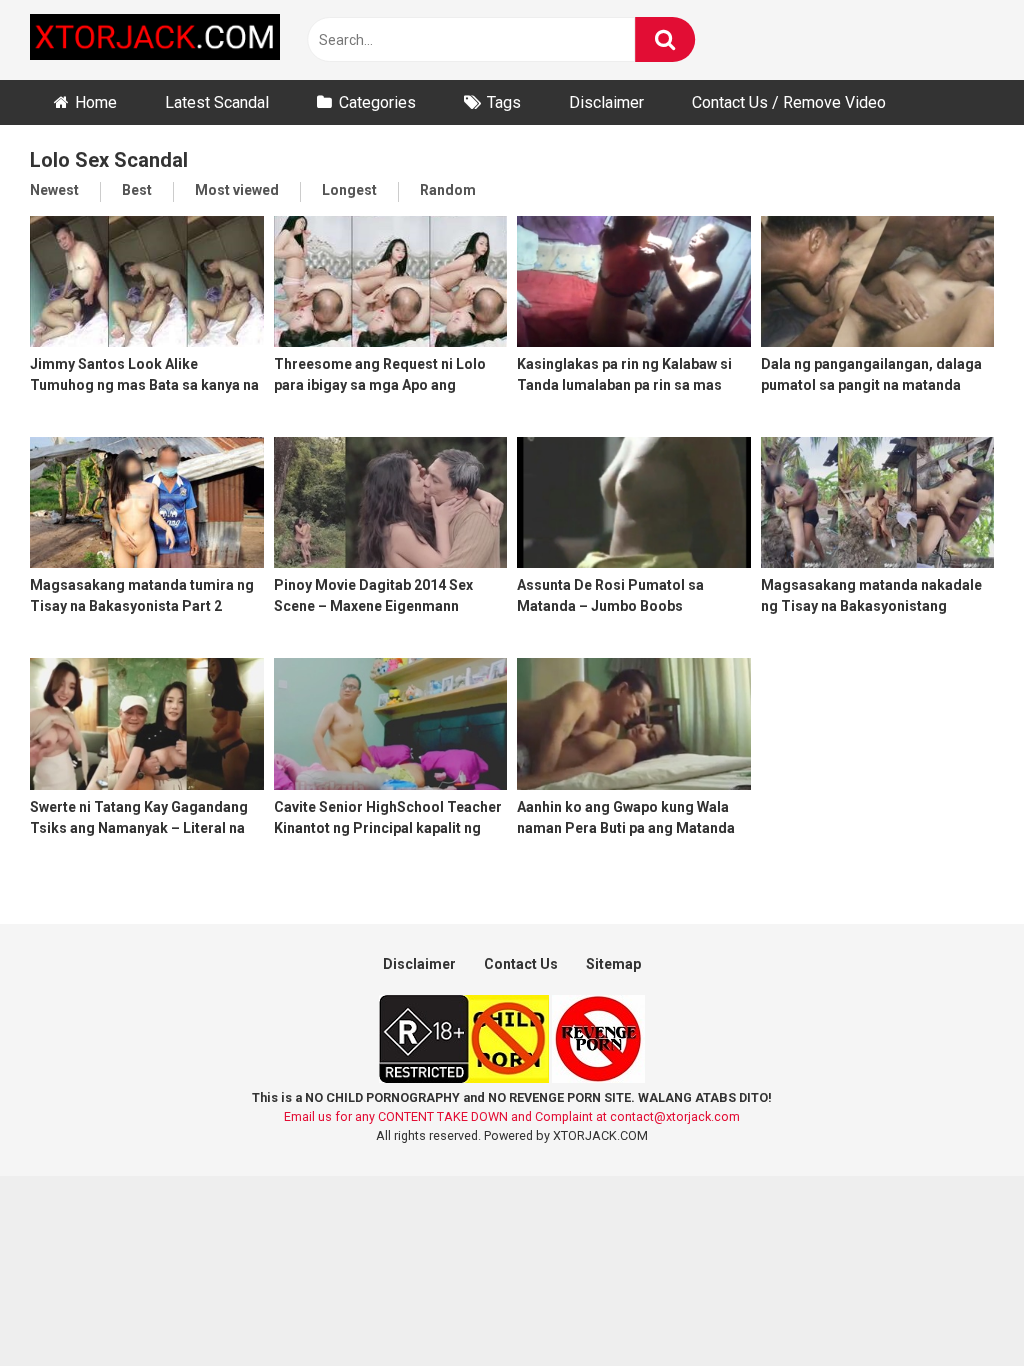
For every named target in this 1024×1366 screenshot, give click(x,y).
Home (96, 102)
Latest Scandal (217, 102)
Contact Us (521, 964)
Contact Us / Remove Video (789, 102)
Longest (349, 190)
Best (137, 190)
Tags (504, 102)
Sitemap (613, 964)
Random (448, 190)
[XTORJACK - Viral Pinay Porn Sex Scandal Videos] (155, 40)
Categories (377, 102)
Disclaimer (606, 102)
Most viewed (237, 190)
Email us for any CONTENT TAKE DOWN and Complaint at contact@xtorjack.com (512, 1116)
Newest (54, 190)
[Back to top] (957, 1305)
